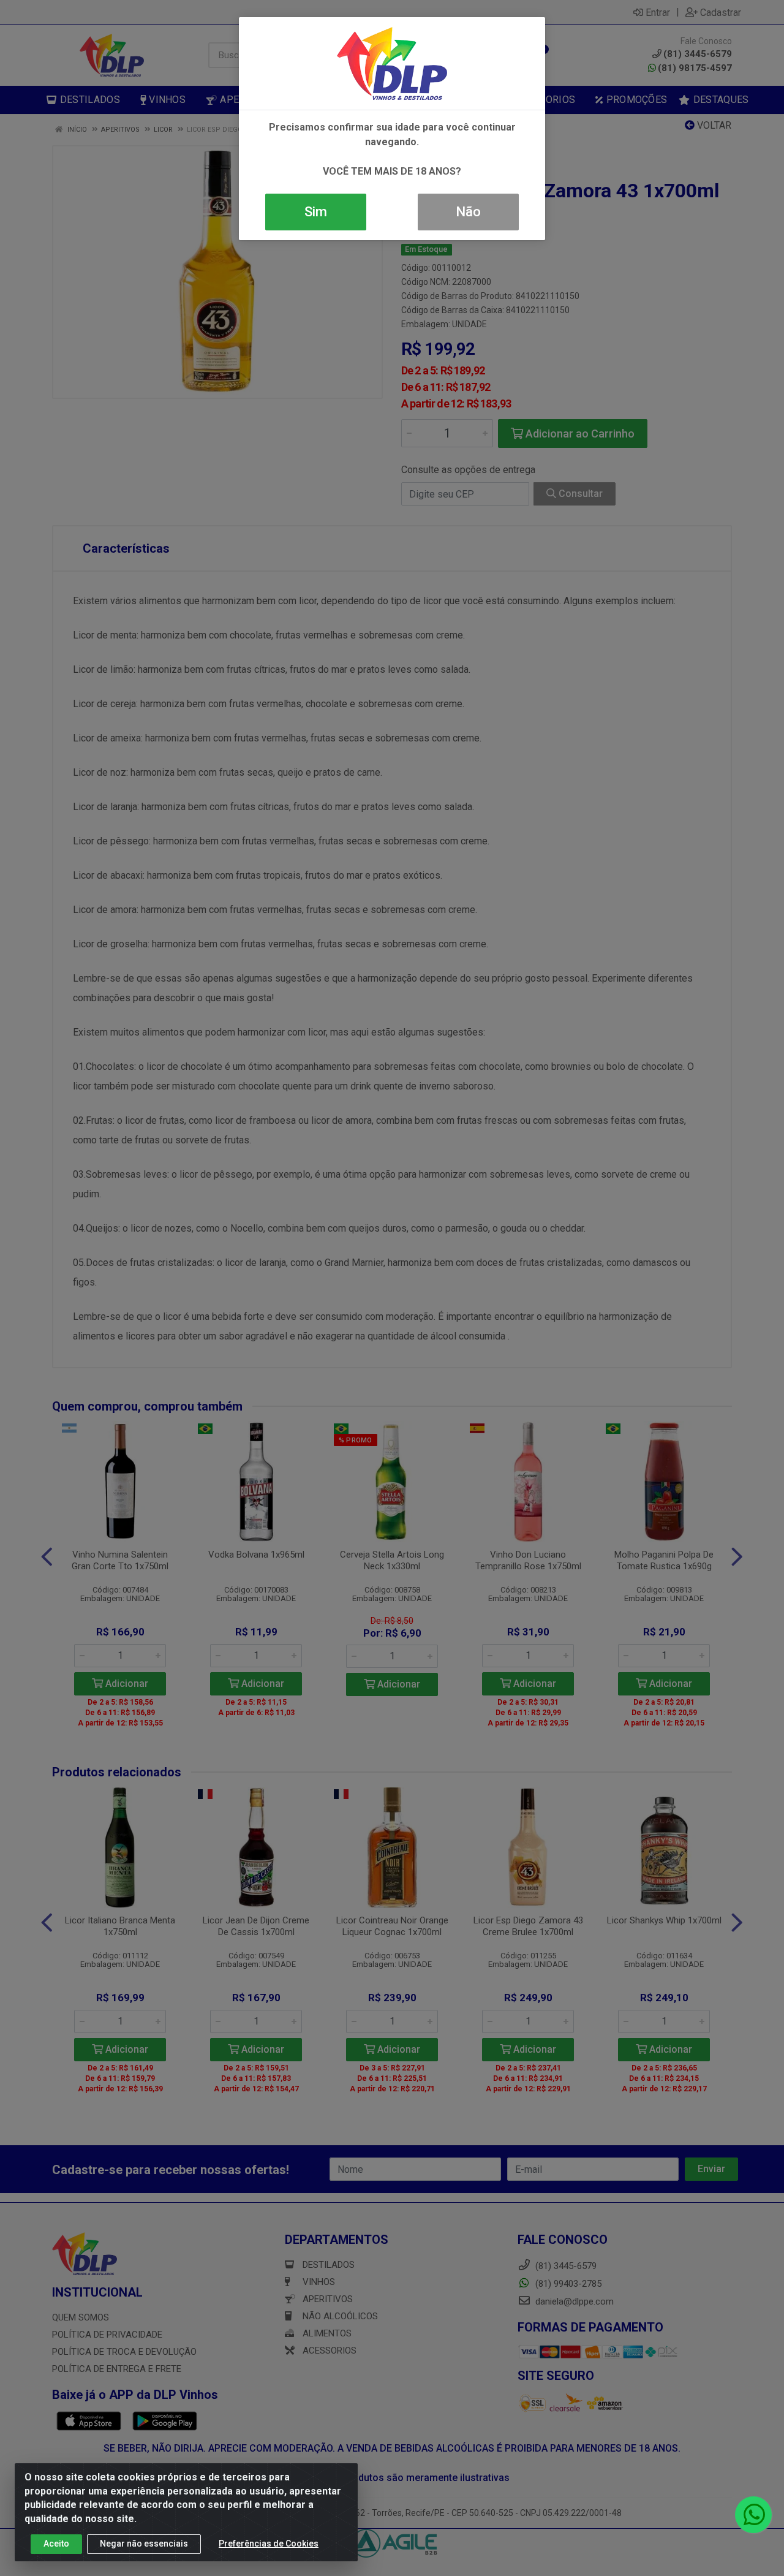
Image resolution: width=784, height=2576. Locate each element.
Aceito (56, 2544)
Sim (316, 212)
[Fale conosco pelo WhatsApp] (753, 2515)
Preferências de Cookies (269, 2544)
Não (468, 212)
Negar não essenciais (144, 2544)
